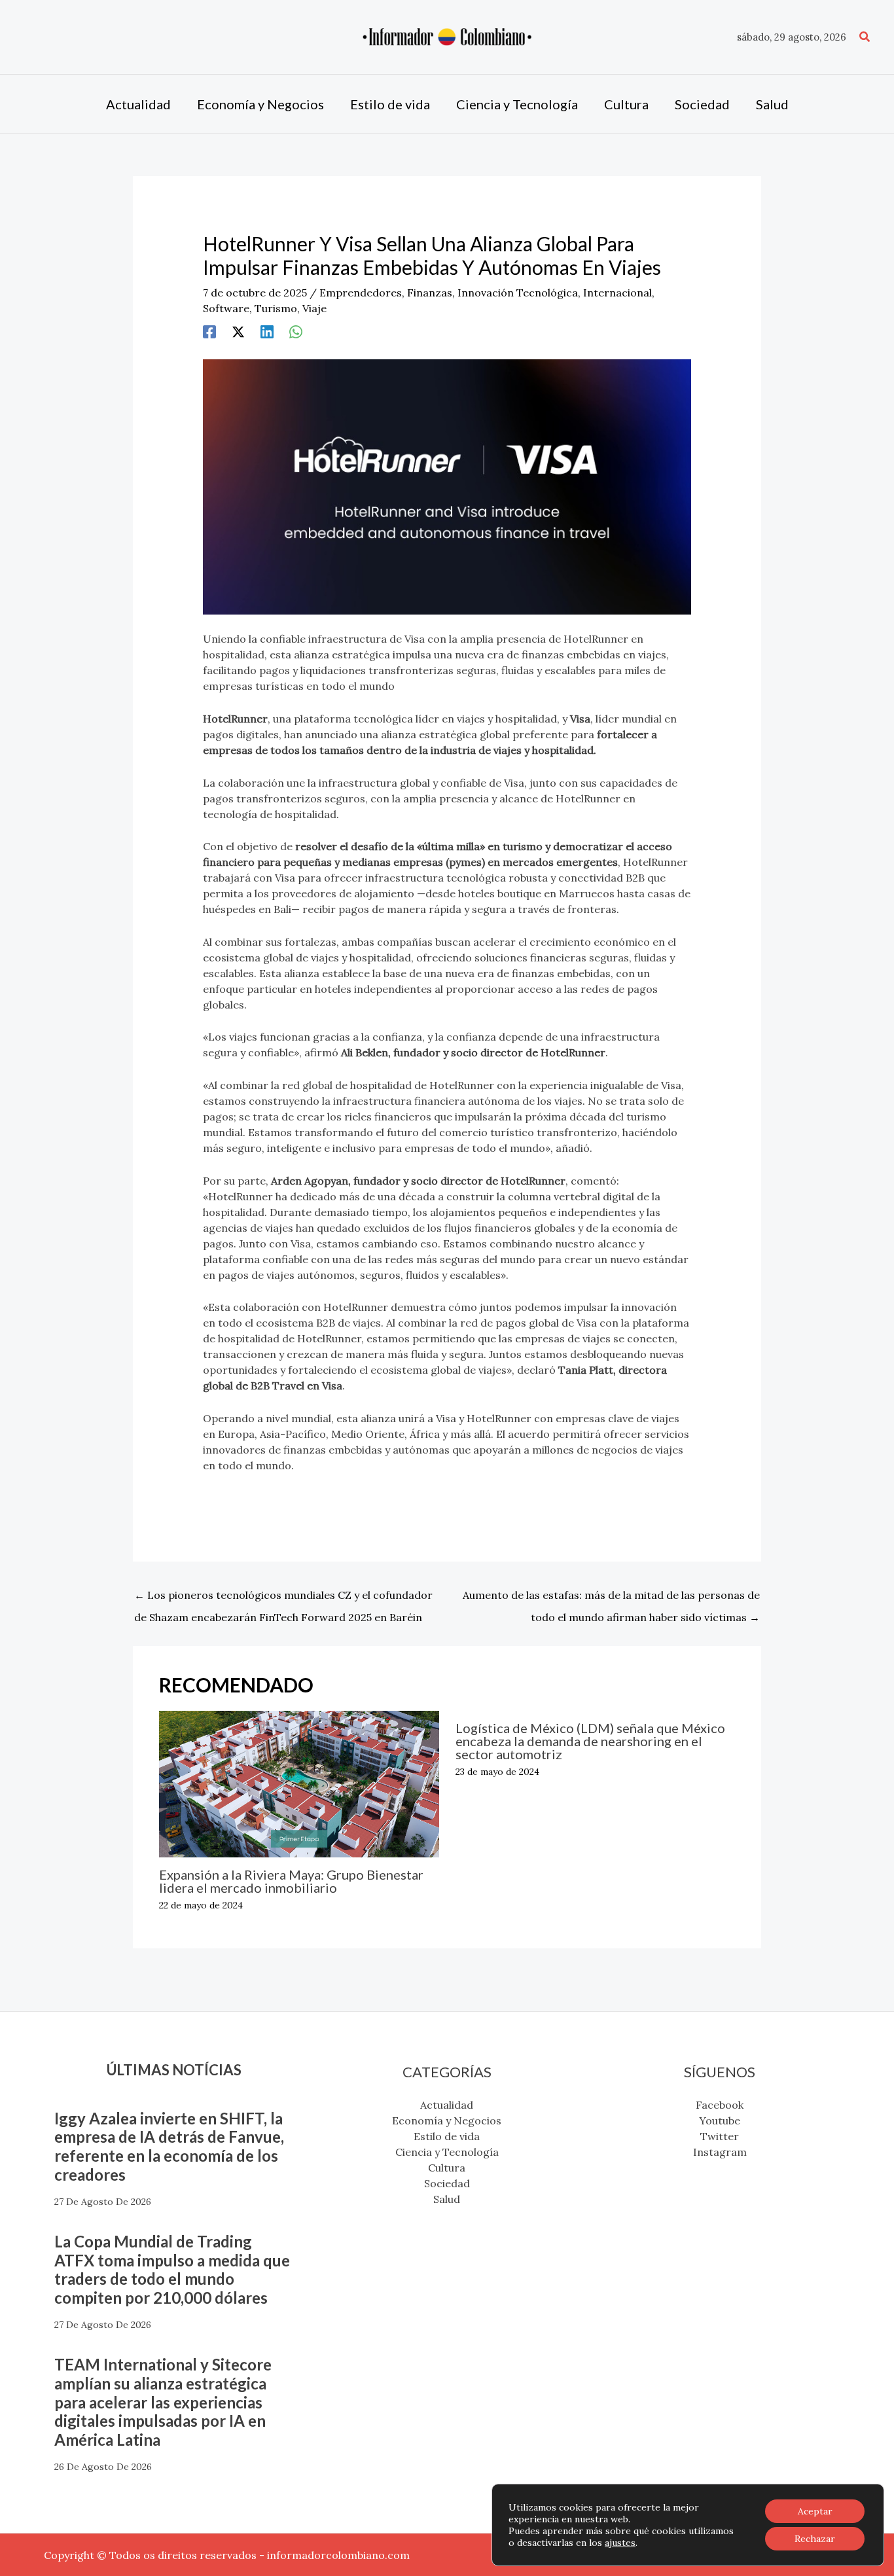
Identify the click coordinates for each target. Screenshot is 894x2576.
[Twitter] (238, 331)
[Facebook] (209, 331)
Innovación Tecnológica (518, 293)
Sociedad (447, 2183)
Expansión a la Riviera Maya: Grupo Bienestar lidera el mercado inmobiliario (291, 1881)
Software (226, 308)
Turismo (276, 308)
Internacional (617, 293)
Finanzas (430, 293)
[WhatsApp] (296, 331)
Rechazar (815, 2539)
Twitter (720, 2136)
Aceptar (815, 2511)
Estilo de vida (447, 2136)
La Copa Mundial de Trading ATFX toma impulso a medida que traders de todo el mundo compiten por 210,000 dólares (172, 2269)
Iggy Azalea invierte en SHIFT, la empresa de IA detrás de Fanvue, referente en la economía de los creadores (169, 2146)
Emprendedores (361, 293)
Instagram (720, 2152)
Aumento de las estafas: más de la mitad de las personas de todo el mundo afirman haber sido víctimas (611, 1598)
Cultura (447, 2168)
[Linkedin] (267, 331)
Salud (447, 2199)
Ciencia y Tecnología (447, 2152)
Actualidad (447, 2105)
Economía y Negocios (447, 2120)
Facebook (720, 2105)
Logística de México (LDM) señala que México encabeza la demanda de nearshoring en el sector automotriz (590, 1741)
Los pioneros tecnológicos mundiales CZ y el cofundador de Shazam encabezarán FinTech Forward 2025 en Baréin (283, 1598)
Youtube (720, 2120)
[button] (865, 37)
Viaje (314, 308)
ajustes (620, 2543)
